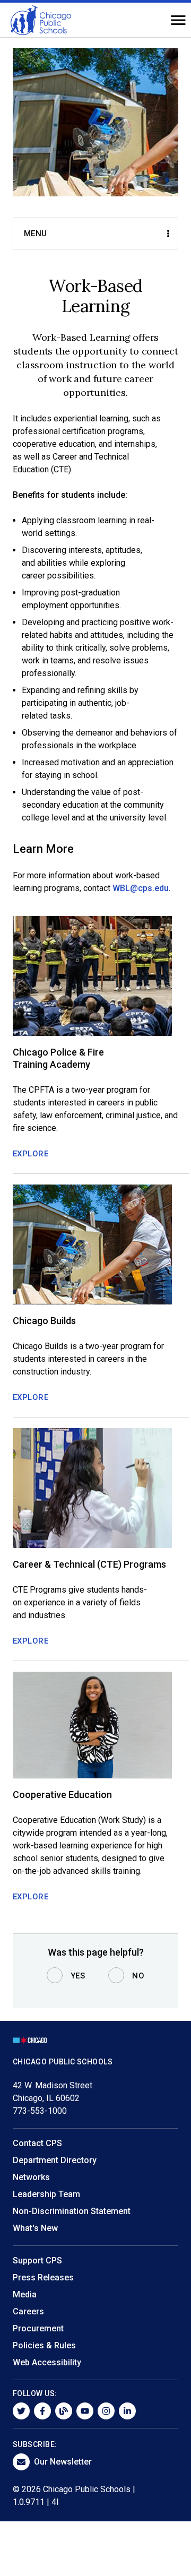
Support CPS (37, 2261)
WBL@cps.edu (141, 888)
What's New (35, 2228)
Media (25, 2294)
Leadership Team (46, 2194)
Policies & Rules (44, 2345)
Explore (31, 1154)
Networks (31, 2177)
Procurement (38, 2328)
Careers (28, 2311)
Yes (78, 1976)
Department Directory (55, 2160)
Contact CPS (37, 2143)
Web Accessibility (47, 2362)
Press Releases (43, 2277)
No (138, 1976)
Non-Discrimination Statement (72, 2211)
